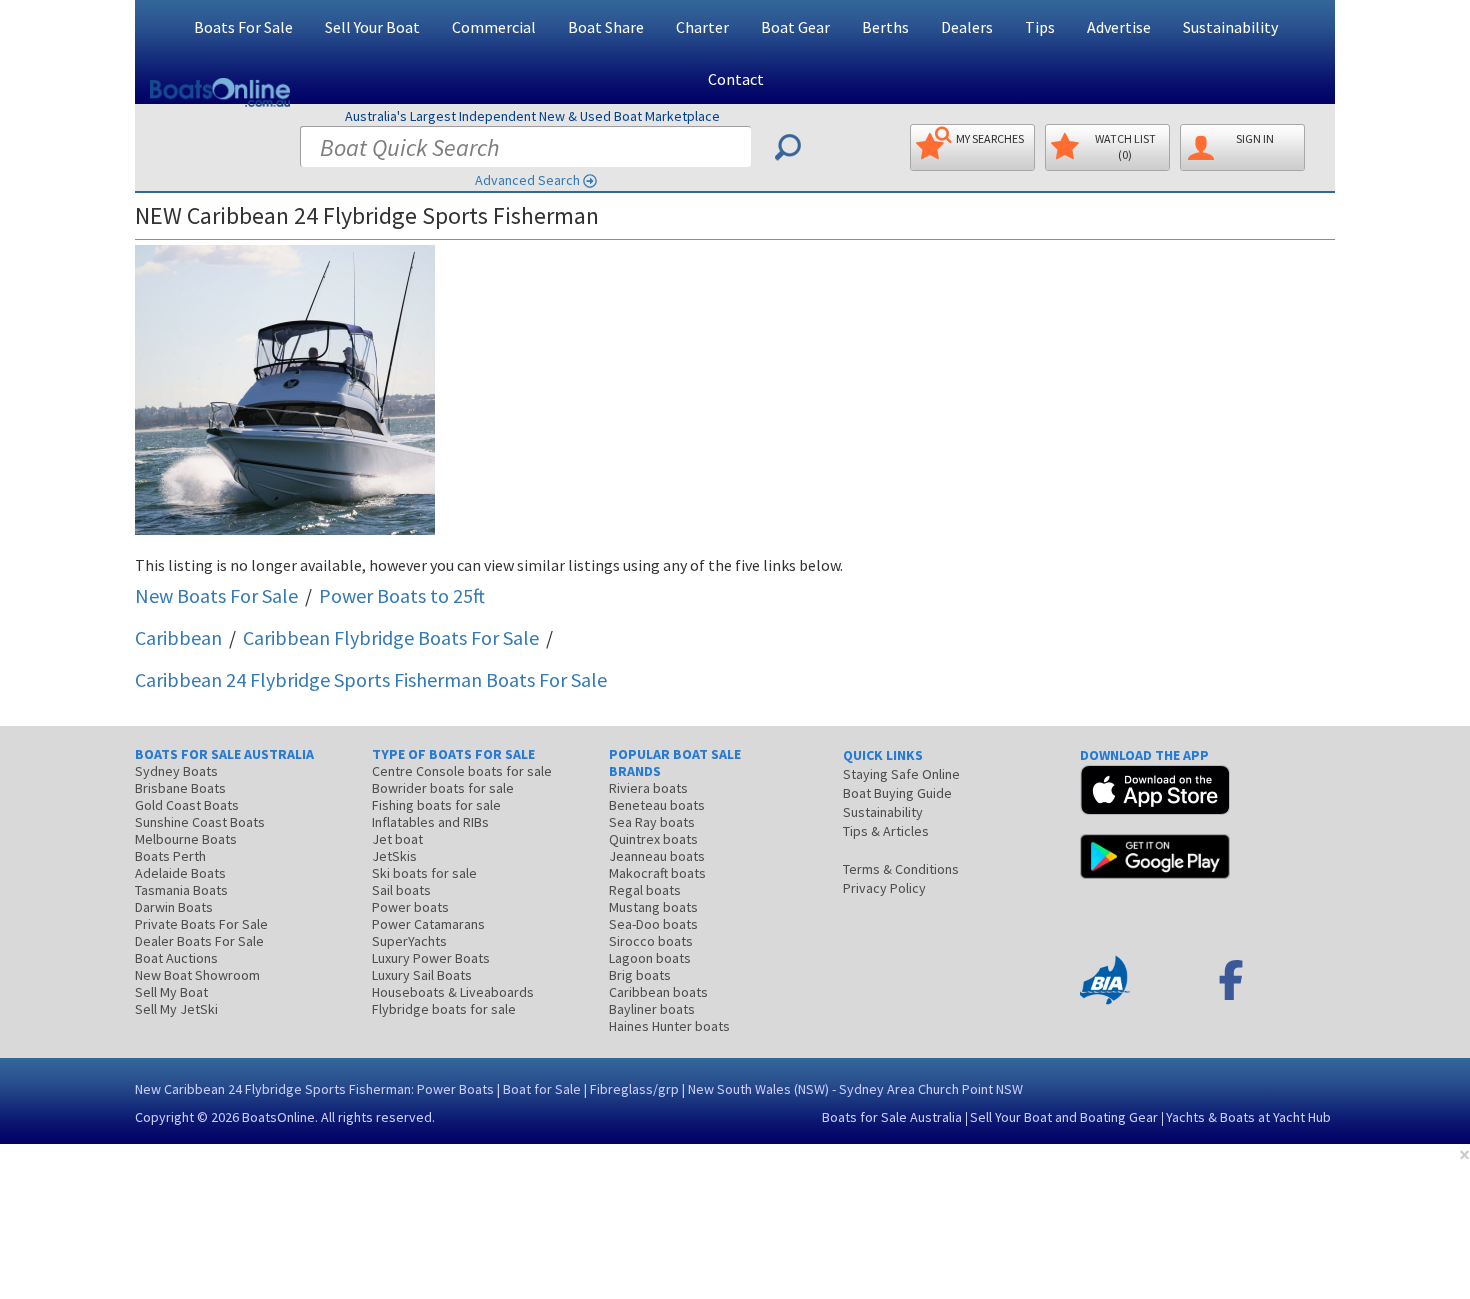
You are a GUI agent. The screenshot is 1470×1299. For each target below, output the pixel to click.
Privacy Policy (884, 888)
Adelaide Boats (180, 873)
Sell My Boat (171, 992)
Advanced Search (527, 180)
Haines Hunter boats (669, 1026)
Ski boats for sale (424, 873)
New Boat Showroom (197, 975)
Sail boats (401, 890)
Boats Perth (170, 856)
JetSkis (394, 856)
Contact (736, 79)
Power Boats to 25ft (402, 595)
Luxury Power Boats (431, 958)
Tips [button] (1040, 27)
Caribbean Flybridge (391, 637)
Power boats (410, 907)
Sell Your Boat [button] (372, 27)
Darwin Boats (174, 907)
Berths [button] (885, 27)
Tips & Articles (886, 831)
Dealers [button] (967, 27)
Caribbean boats (658, 992)
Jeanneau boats (657, 856)
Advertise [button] (1119, 27)
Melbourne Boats (186, 839)
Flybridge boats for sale (444, 1009)
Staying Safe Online (901, 774)
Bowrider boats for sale (443, 788)
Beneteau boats (657, 805)
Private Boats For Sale (201, 924)
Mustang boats (653, 907)
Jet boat (397, 839)
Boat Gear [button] (795, 27)
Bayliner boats (652, 1009)
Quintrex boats (653, 839)
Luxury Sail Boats (422, 975)
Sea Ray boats (652, 822)
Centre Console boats (462, 771)
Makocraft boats (657, 873)
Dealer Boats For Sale (199, 941)
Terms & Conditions (901, 869)
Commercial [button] (494, 27)
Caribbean (178, 637)
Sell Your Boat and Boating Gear (1064, 1117)
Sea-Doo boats (653, 924)
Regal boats (645, 890)
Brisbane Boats (180, 788)
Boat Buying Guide (897, 793)
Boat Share (606, 27)
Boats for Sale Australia (892, 1117)
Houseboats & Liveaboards (453, 992)
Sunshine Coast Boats (200, 822)
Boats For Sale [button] (243, 27)
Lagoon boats (650, 958)
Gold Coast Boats (187, 805)
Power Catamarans (428, 924)
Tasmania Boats (181, 890)
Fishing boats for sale (436, 805)
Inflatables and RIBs (430, 822)
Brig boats (640, 975)
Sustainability (1230, 27)
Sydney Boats (176, 771)
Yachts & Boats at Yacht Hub (1248, 1117)
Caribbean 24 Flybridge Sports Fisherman (371, 679)
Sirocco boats (651, 941)
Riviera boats (648, 788)
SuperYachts (409, 941)
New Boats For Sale (216, 595)
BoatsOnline (278, 1117)
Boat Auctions (176, 958)
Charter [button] (702, 27)
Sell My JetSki (176, 1009)
